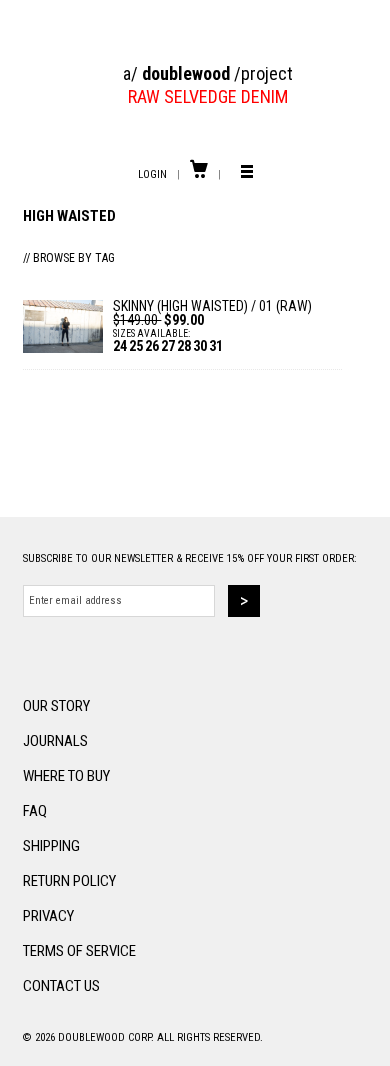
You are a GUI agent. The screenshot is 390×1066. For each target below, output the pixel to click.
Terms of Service (79, 951)
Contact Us (61, 986)
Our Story (56, 706)
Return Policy (69, 881)
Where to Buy (66, 776)
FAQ (35, 811)
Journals (55, 741)
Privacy (48, 916)
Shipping (51, 846)
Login (152, 174)
